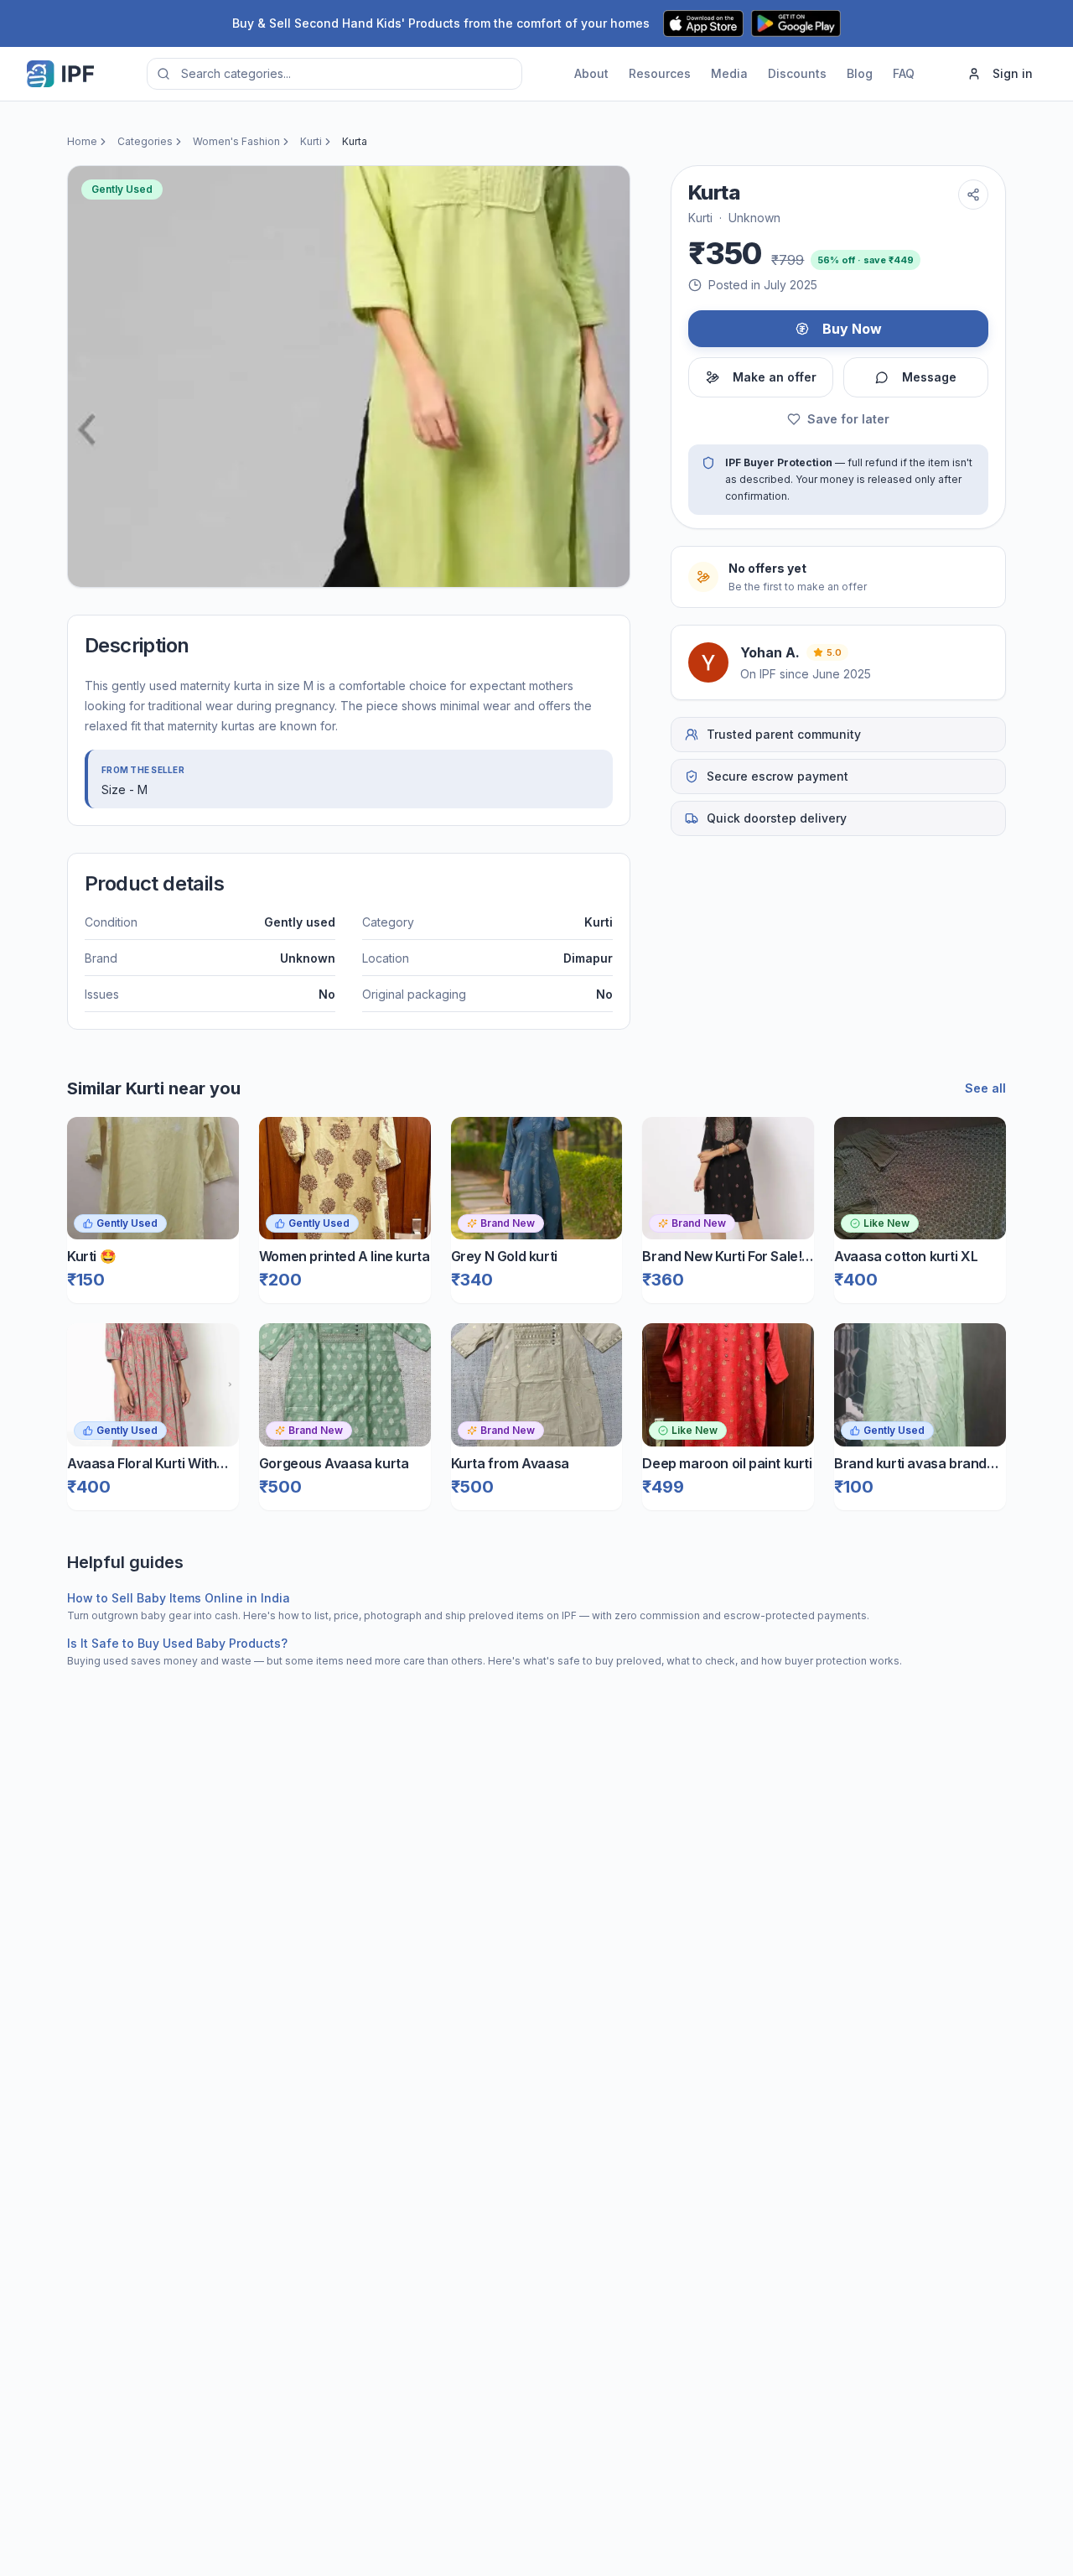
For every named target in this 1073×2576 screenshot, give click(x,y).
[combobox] (334, 74)
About (591, 73)
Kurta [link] (355, 141)
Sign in (1013, 73)
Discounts (797, 73)
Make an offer (775, 377)
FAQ (904, 73)
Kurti (311, 141)
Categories (145, 141)
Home (82, 141)
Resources (660, 73)
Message (929, 377)
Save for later (848, 419)
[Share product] (973, 195)
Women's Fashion (236, 141)
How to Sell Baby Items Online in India (179, 1598)
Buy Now (852, 329)
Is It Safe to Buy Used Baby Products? (177, 1643)
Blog (860, 73)
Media (729, 73)
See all (985, 1088)
